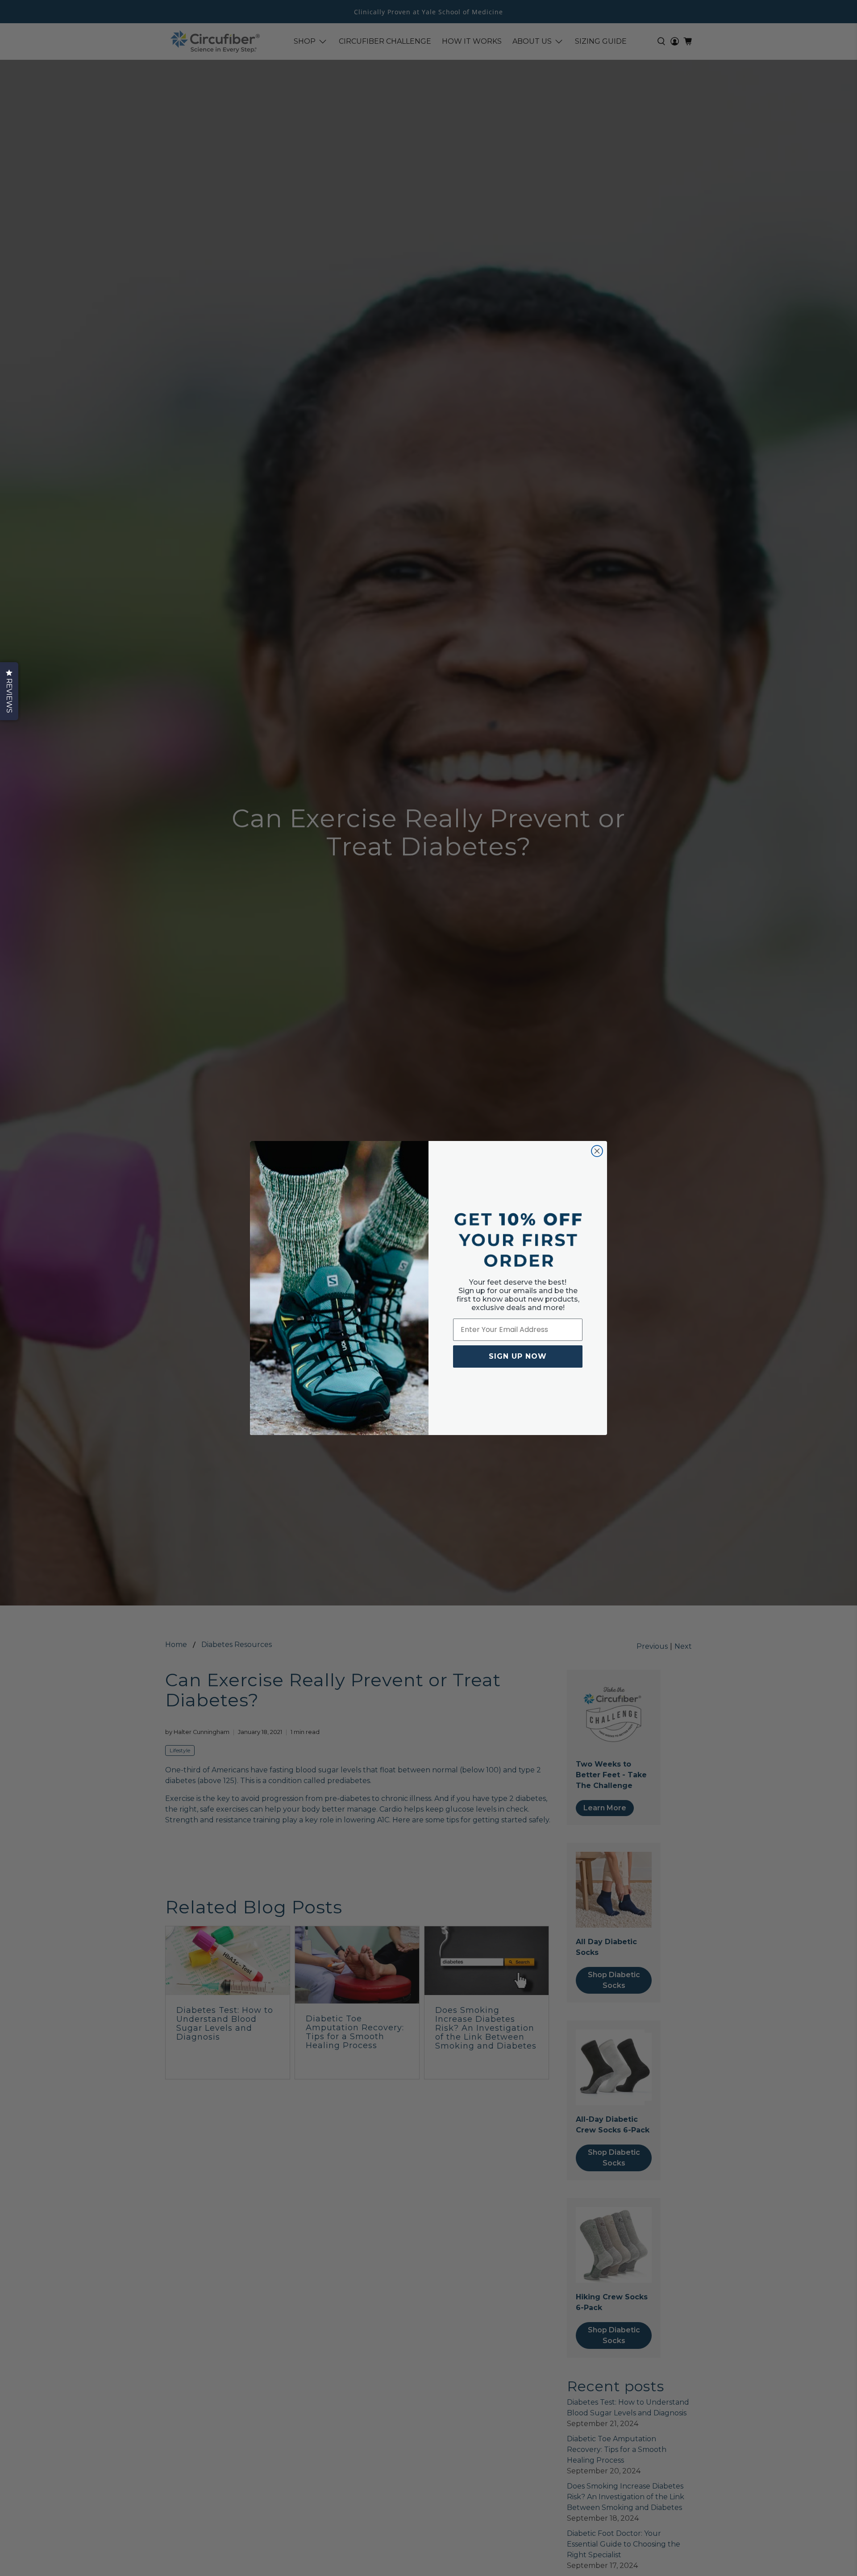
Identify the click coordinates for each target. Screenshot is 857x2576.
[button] (9, 691)
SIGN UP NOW (518, 1356)
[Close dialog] (597, 1151)
